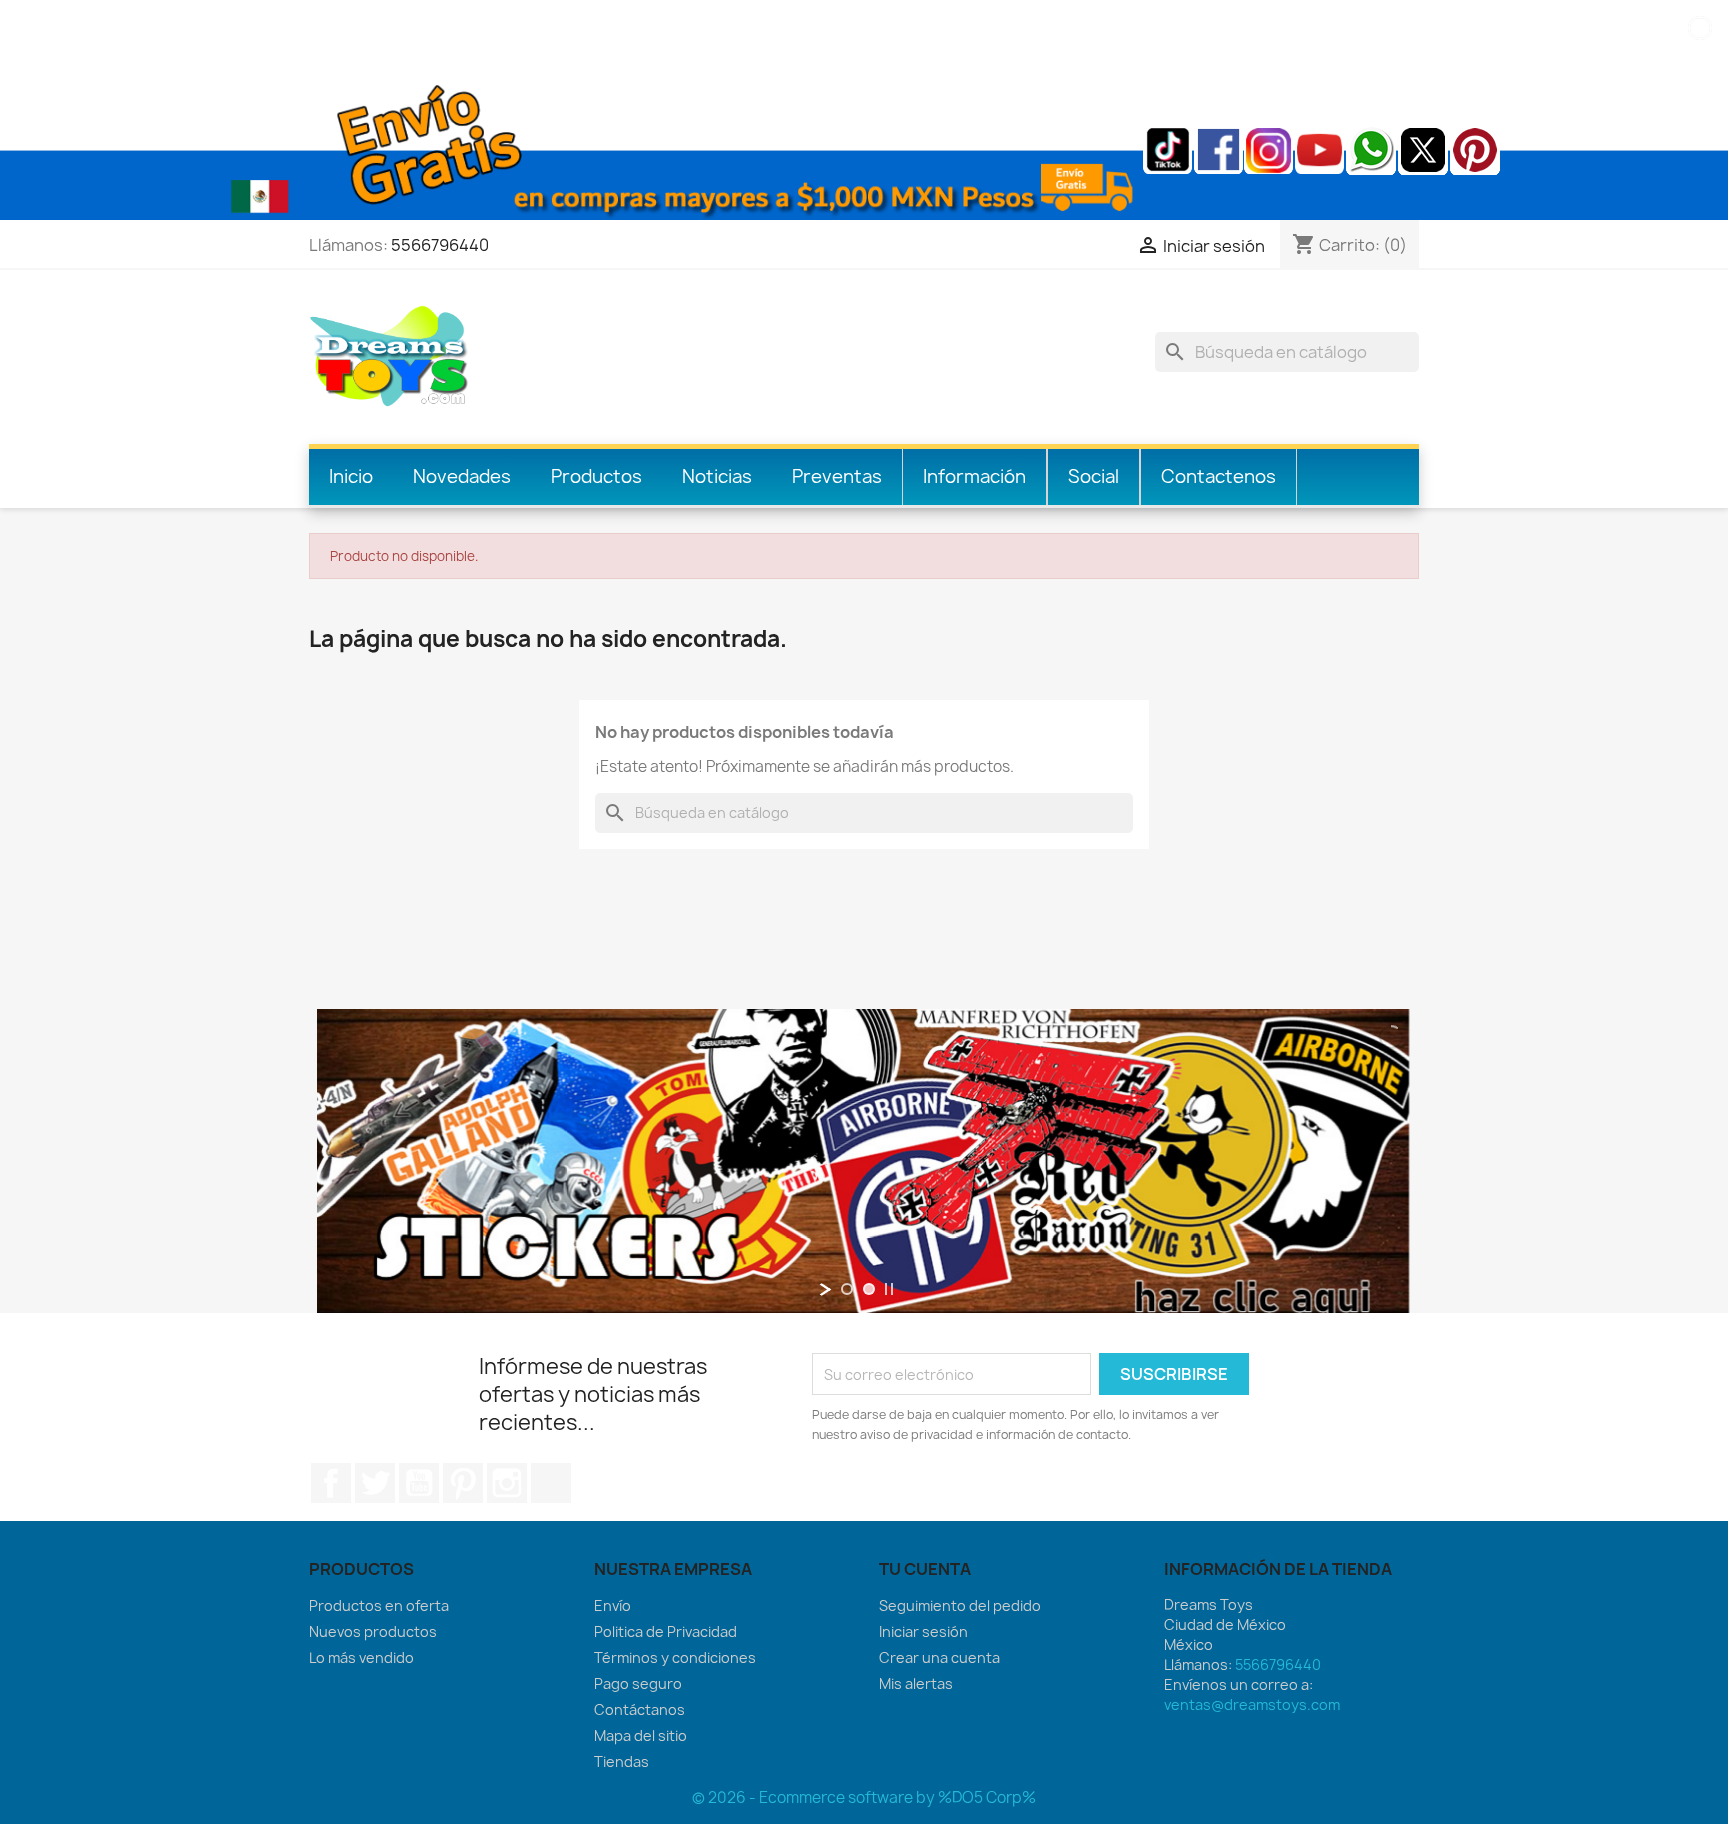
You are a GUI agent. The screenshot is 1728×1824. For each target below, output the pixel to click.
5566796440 (440, 245)
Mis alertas (916, 1683)
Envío (612, 1605)
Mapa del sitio (640, 1735)
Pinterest (463, 1483)
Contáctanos (639, 1709)
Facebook (331, 1483)
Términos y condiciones (675, 1657)
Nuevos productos (373, 1631)
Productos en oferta (379, 1605)
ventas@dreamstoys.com (1252, 1704)
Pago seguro (638, 1683)
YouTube (419, 1483)
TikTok (551, 1483)
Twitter (375, 1483)
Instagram (507, 1483)
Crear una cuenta (939, 1657)
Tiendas (621, 1761)
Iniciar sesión (923, 1631)
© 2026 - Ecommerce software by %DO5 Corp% (864, 1797)
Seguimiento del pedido (960, 1605)
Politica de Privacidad (665, 1631)
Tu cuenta (925, 1569)
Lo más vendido (361, 1657)
